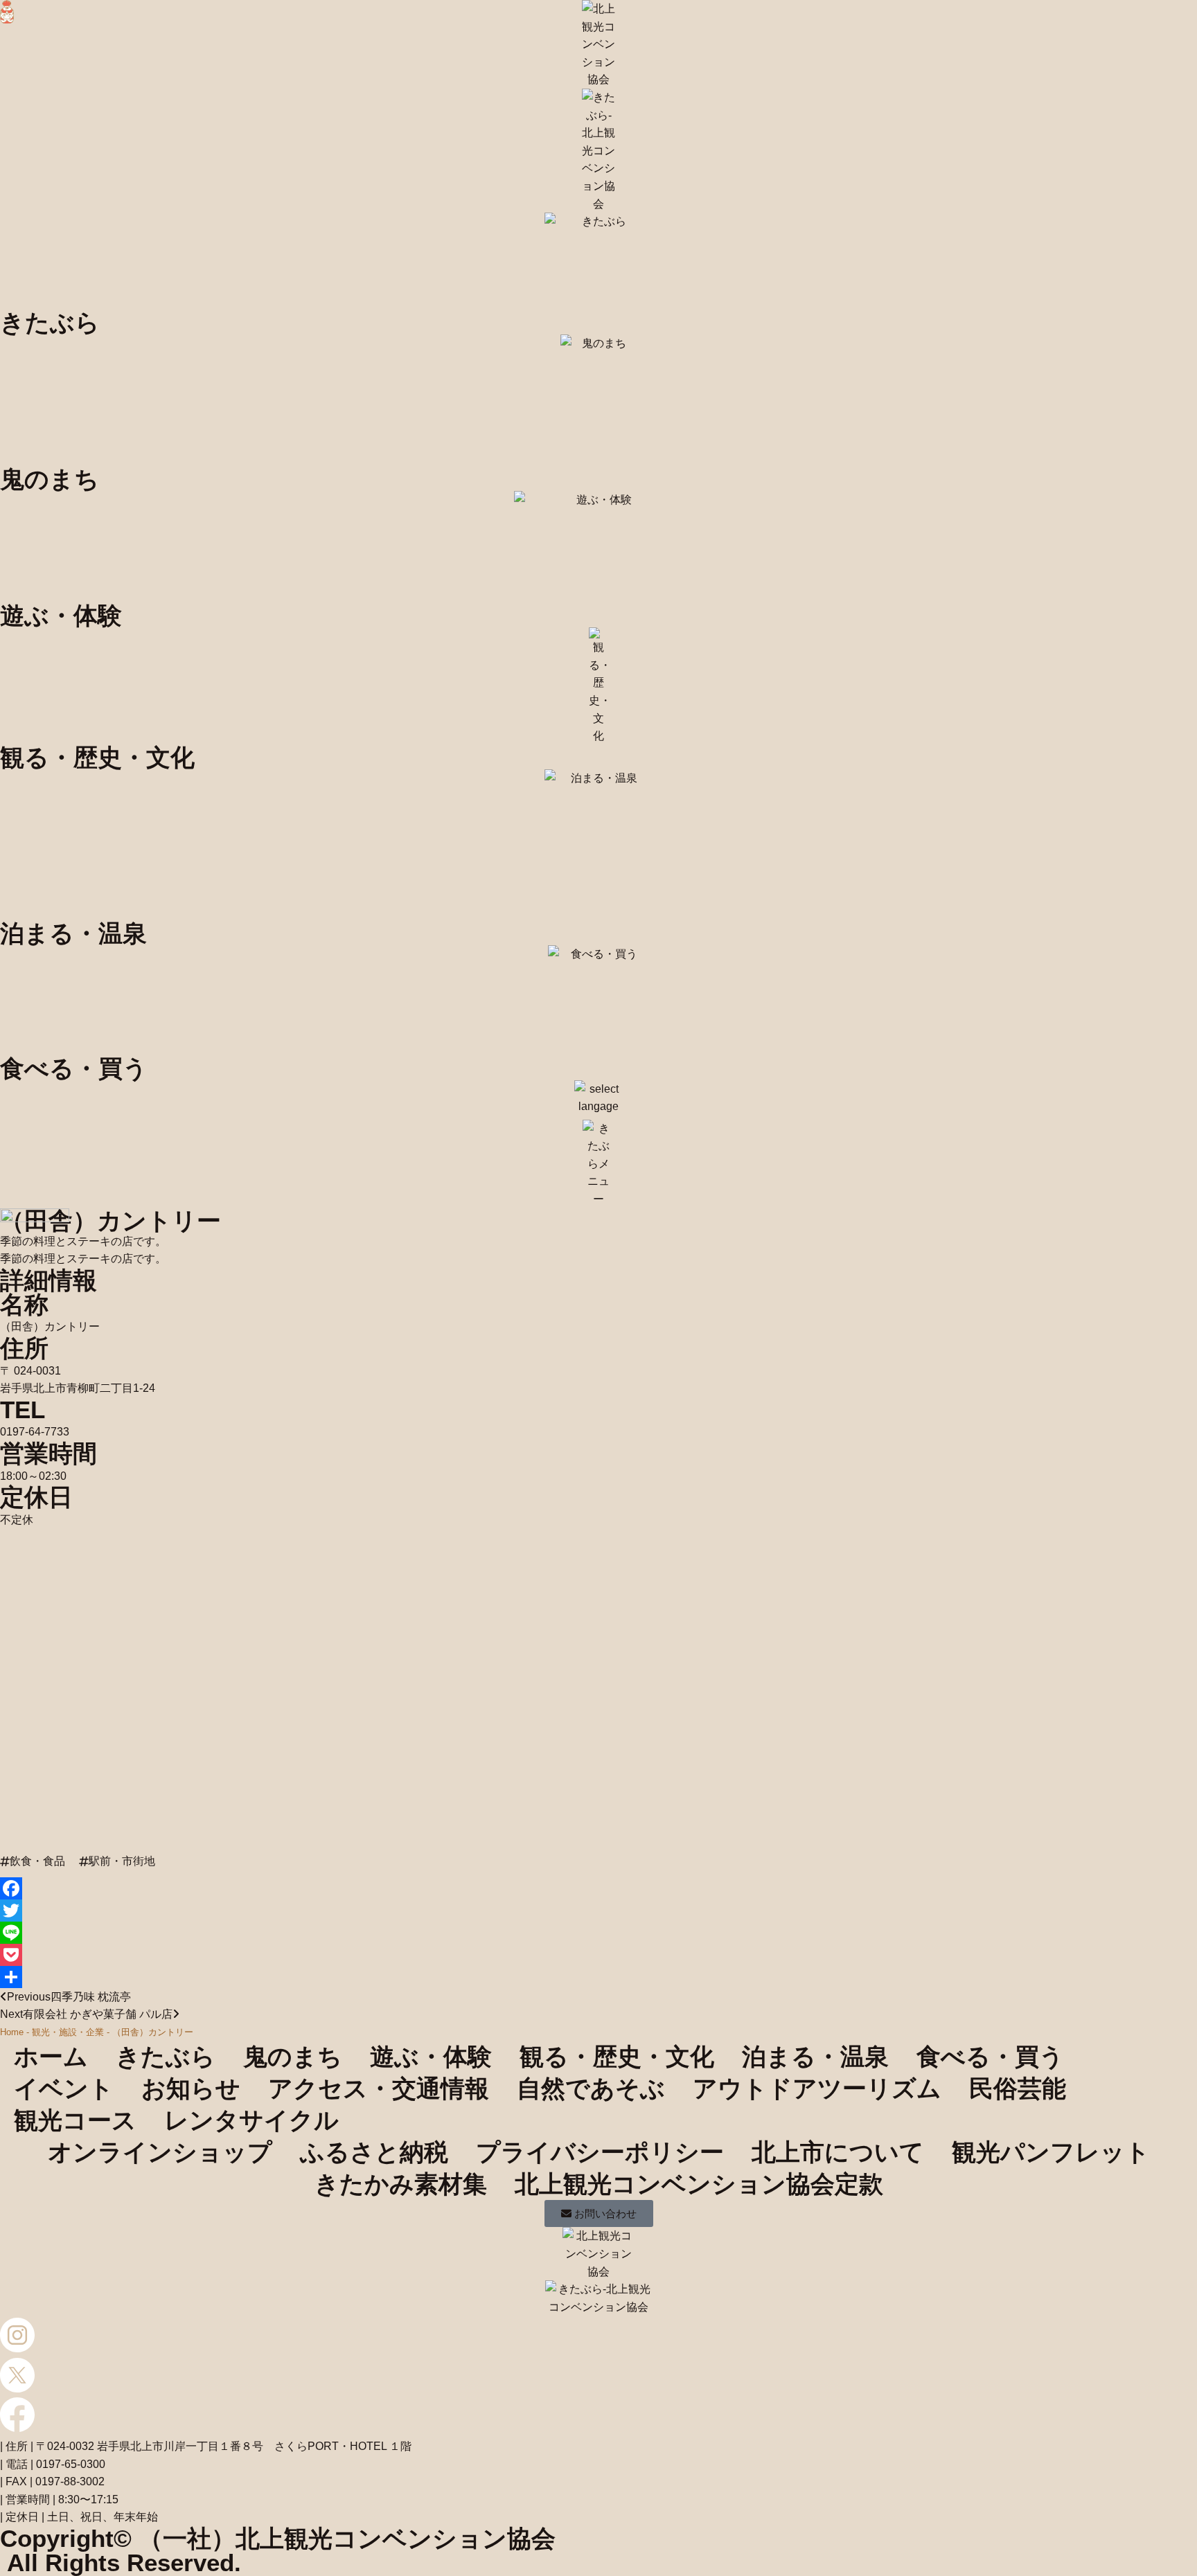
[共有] (598, 1977)
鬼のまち (293, 2056)
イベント (64, 2088)
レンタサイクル (251, 2120)
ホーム (51, 2056)
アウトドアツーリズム (817, 2088)
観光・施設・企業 (68, 2032)
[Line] (598, 1933)
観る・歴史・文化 (617, 2056)
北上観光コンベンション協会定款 (699, 2184)
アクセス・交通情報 (379, 2088)
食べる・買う (990, 2056)
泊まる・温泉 (815, 2056)
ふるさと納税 (374, 2152)
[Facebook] (598, 1888)
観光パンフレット (1051, 2152)
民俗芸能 (1018, 2088)
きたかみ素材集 (401, 2184)
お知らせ (191, 2088)
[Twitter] (598, 1911)
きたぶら (166, 2056)
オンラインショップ (160, 2152)
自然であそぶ (591, 2088)
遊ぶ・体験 (431, 2056)
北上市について (838, 2152)
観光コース (75, 2120)
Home (12, 2032)
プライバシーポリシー (600, 2152)
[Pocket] (598, 1955)
